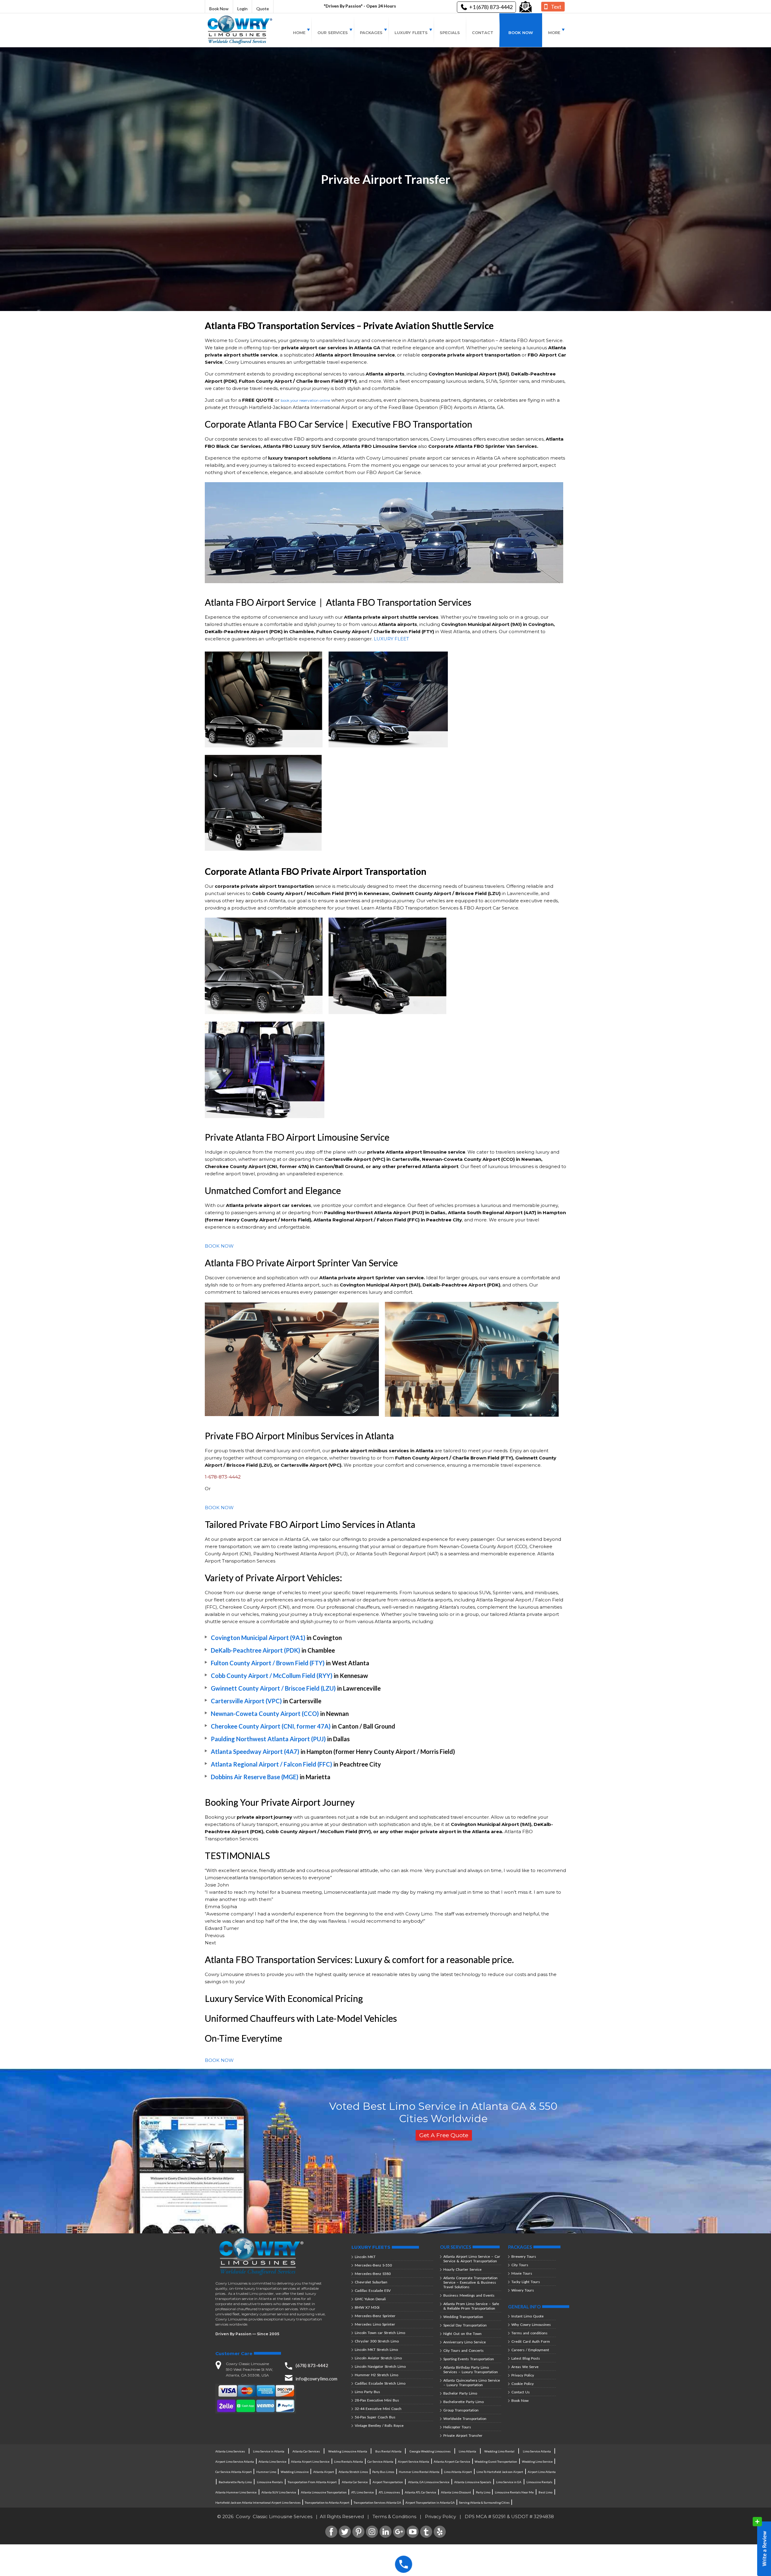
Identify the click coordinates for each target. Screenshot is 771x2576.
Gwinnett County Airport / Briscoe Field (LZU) (273, 1688)
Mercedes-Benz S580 (373, 2274)
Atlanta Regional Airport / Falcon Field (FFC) (272, 1764)
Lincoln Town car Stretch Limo (380, 2333)
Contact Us (521, 2392)
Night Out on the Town (462, 2334)
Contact (483, 33)
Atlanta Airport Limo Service (310, 2461)
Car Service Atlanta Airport (234, 2472)
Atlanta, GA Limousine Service (429, 2482)
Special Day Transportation (465, 2325)
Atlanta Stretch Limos (353, 2472)
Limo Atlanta (467, 2451)
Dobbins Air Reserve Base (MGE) (255, 1777)
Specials (450, 33)
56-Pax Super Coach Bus (375, 2417)
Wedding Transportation (463, 2317)
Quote (263, 9)
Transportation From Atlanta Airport (312, 2482)
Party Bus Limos (383, 2472)
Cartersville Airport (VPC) (246, 1701)
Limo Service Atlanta (537, 2451)
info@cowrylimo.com (316, 2379)
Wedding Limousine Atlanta (348, 2451)
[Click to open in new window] (526, 7)
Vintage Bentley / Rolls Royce (379, 2425)
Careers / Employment (530, 2350)
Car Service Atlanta (380, 2461)
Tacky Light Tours (526, 2282)
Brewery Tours (524, 2256)
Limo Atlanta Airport (458, 2472)
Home (299, 33)
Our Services (333, 33)
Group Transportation (461, 2410)
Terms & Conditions (394, 2516)
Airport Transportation (388, 2482)
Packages (371, 33)
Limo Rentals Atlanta (348, 2461)
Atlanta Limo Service (272, 2461)
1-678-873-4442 (223, 1477)
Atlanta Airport (324, 2472)
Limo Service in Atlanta (269, 2451)
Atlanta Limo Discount (456, 2492)
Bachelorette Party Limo (464, 2402)
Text (556, 7)
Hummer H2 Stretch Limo (376, 2375)
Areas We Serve (525, 2367)
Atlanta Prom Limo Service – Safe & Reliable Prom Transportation (471, 2306)
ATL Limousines (389, 2492)
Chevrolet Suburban (371, 2282)
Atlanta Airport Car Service (452, 2461)
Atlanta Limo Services (230, 2451)
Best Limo (545, 2492)
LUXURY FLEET (391, 639)
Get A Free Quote (444, 2135)
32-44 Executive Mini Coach (378, 2409)
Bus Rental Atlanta (388, 2451)
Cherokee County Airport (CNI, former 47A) (271, 1726)
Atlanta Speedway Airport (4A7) (255, 1751)
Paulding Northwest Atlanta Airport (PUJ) (268, 1739)
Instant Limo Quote (528, 2316)
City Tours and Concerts (464, 2350)
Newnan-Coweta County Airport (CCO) (265, 1714)
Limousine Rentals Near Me (514, 2492)
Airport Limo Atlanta (542, 2472)
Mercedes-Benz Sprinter (375, 2316)
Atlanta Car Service (355, 2482)
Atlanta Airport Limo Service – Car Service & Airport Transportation (472, 2259)
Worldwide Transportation (465, 2419)
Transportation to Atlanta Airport (327, 2502)
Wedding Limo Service (537, 2461)
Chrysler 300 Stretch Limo (377, 2341)
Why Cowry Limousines (531, 2325)
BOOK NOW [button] (219, 1246)
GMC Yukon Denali (370, 2299)
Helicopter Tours (457, 2427)
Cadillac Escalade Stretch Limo (380, 2383)
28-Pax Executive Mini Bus (377, 2400)
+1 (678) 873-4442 (491, 7)
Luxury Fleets (411, 33)
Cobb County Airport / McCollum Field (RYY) (272, 1676)
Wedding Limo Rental (499, 2451)
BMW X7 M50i (367, 2307)
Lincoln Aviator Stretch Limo (378, 2358)
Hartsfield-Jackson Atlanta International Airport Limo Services (258, 2502)
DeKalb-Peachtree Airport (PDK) (256, 1650)
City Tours (520, 2265)
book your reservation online (305, 400)
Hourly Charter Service (462, 2269)
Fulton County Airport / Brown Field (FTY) (268, 1663)
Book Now (219, 9)
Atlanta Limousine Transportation (324, 2492)
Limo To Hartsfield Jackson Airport (500, 2472)
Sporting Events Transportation (469, 2359)
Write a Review (762, 2546)
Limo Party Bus (367, 2392)
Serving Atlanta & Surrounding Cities (484, 2502)
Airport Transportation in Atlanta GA (430, 2502)
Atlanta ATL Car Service (420, 2492)
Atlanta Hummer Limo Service (236, 2492)
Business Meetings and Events (469, 2295)
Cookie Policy (523, 2384)
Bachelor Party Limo (460, 2393)
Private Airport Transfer (463, 2435)
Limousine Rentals (270, 2482)
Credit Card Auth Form (531, 2341)
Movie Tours (522, 2273)
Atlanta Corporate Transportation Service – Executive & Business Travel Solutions (470, 2282)
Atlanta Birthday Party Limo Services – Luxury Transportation (471, 2370)
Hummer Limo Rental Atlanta (419, 2472)
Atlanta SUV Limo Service (279, 2492)
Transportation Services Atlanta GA (377, 2502)
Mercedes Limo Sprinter (375, 2324)
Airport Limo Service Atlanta (235, 2461)
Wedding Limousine (295, 2472)
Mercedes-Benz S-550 (373, 2265)
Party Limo (483, 2492)
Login (242, 9)
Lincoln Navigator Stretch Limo (380, 2366)
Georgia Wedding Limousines (430, 2451)
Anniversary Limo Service (465, 2342)
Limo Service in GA (509, 2482)
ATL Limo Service (362, 2492)
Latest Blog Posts (526, 2358)
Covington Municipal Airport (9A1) (258, 1638)
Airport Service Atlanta (414, 2461)
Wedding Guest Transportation (496, 2461)
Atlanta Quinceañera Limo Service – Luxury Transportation (472, 2383)
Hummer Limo (266, 2472)
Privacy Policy (523, 2375)
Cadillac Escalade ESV (373, 2290)
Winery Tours (523, 2290)
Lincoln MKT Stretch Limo (376, 2350)
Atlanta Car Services (306, 2451)
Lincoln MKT (365, 2257)
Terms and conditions (529, 2333)
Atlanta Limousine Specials (473, 2482)
